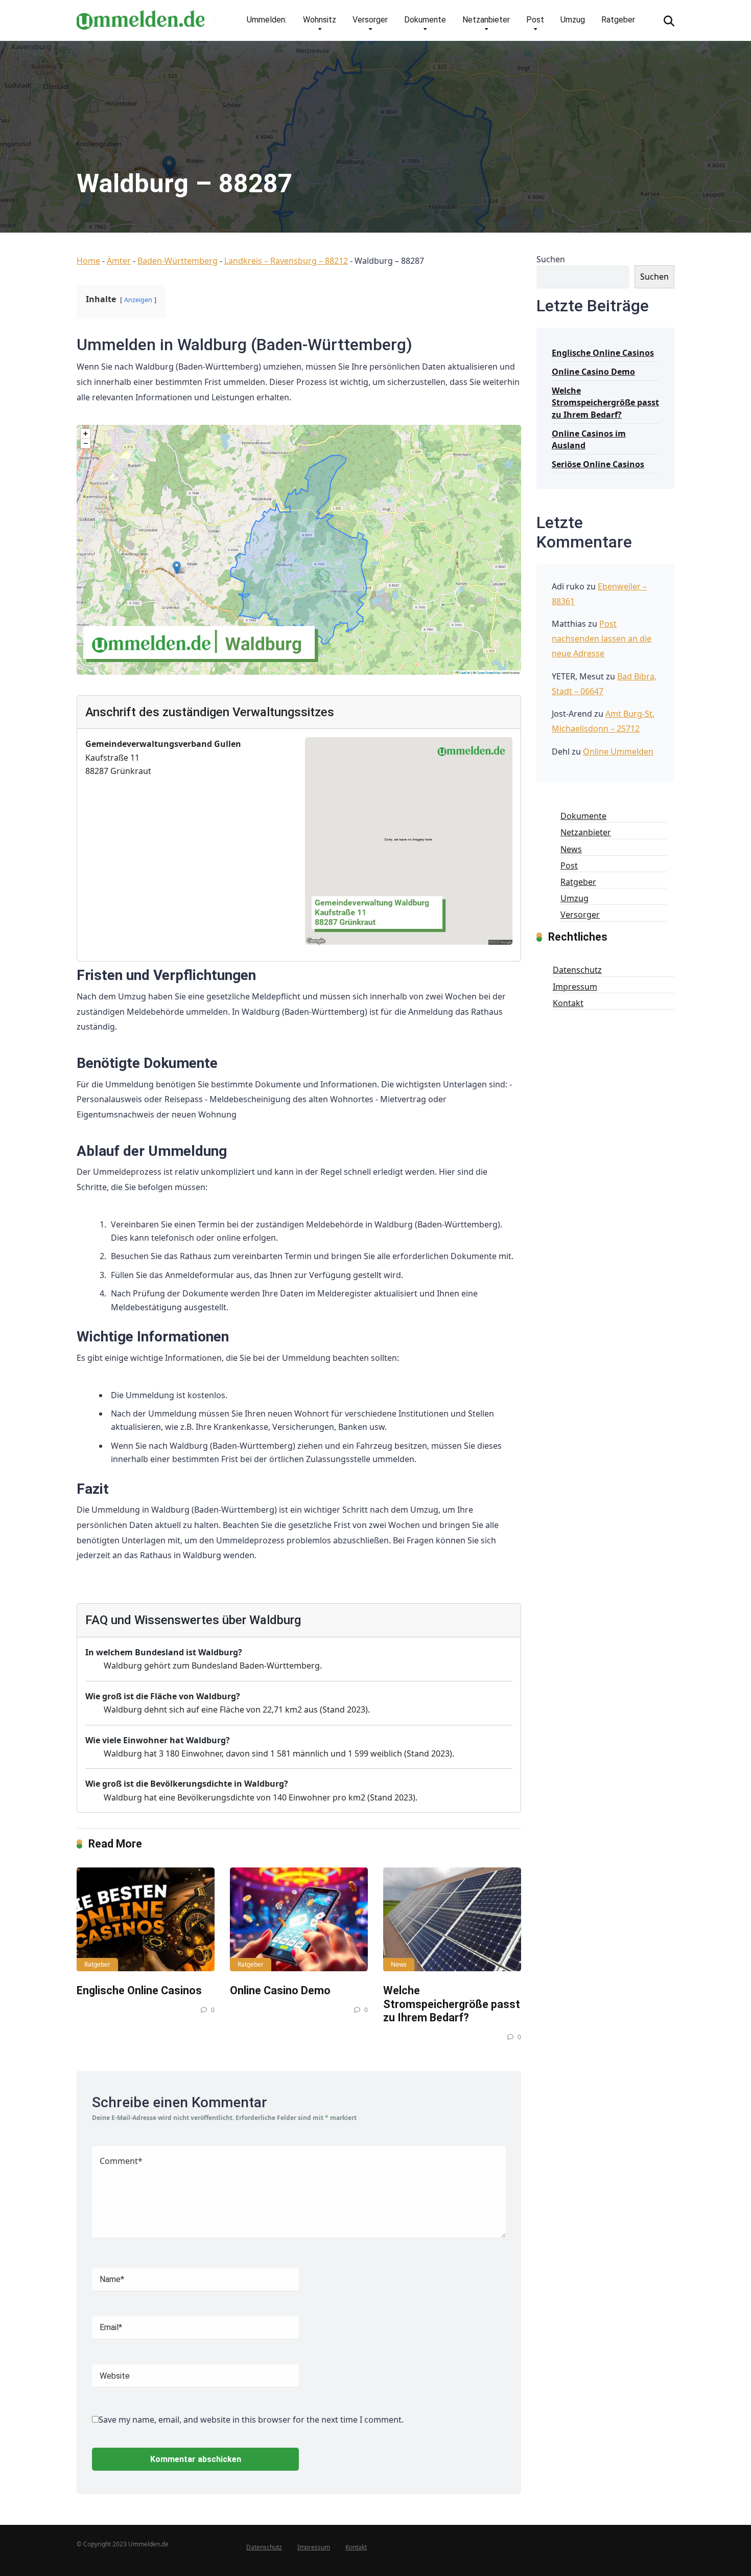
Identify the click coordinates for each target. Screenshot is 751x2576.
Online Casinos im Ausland (589, 439)
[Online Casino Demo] (299, 1919)
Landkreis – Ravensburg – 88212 (286, 261)
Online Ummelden (618, 751)
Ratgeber (618, 20)
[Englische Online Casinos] (146, 1919)
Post (535, 20)
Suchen (551, 259)
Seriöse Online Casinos (598, 464)
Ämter (119, 261)
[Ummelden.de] (140, 16)
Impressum (575, 987)
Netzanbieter (486, 20)
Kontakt (568, 1003)
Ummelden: (267, 20)
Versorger (370, 20)
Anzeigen (138, 300)
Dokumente (425, 20)
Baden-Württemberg (178, 261)
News (399, 1964)
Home (88, 261)
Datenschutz (577, 970)
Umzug (573, 20)
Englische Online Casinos (139, 1990)
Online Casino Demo (280, 1990)
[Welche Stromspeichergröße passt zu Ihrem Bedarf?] (452, 1919)
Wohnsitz (320, 20)
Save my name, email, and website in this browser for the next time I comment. (251, 2420)
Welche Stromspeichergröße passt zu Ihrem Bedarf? (452, 2004)
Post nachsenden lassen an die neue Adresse (602, 639)
